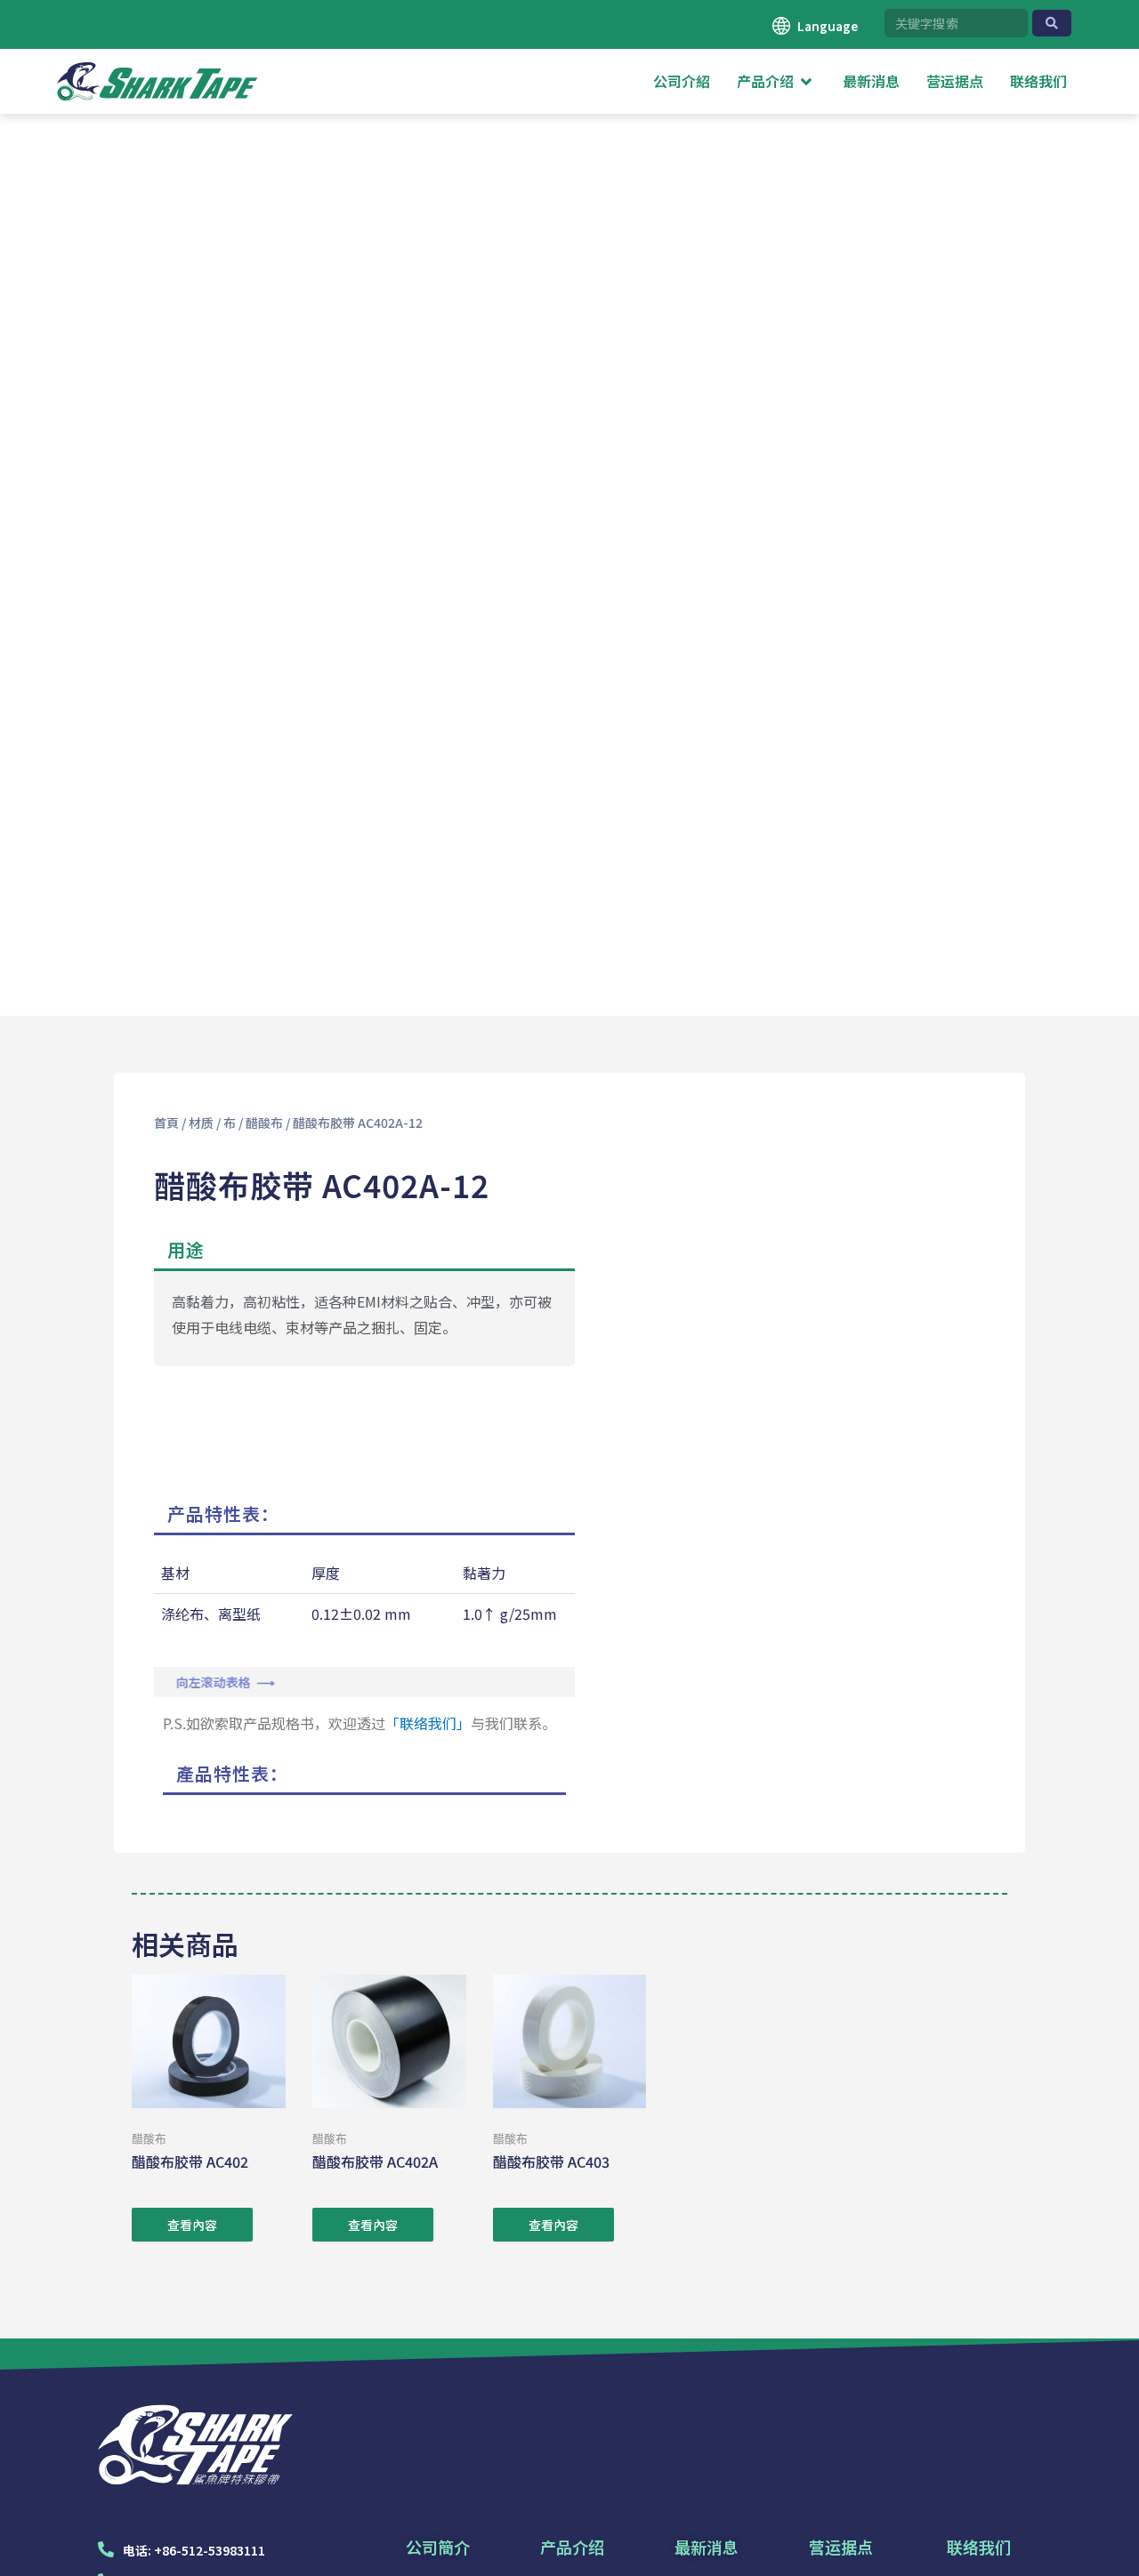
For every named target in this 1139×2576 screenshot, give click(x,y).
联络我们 (979, 2547)
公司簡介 (438, 2547)
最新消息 (707, 2547)
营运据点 (841, 2547)
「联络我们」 (428, 1723)
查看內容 (192, 2225)
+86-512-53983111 (210, 2550)
